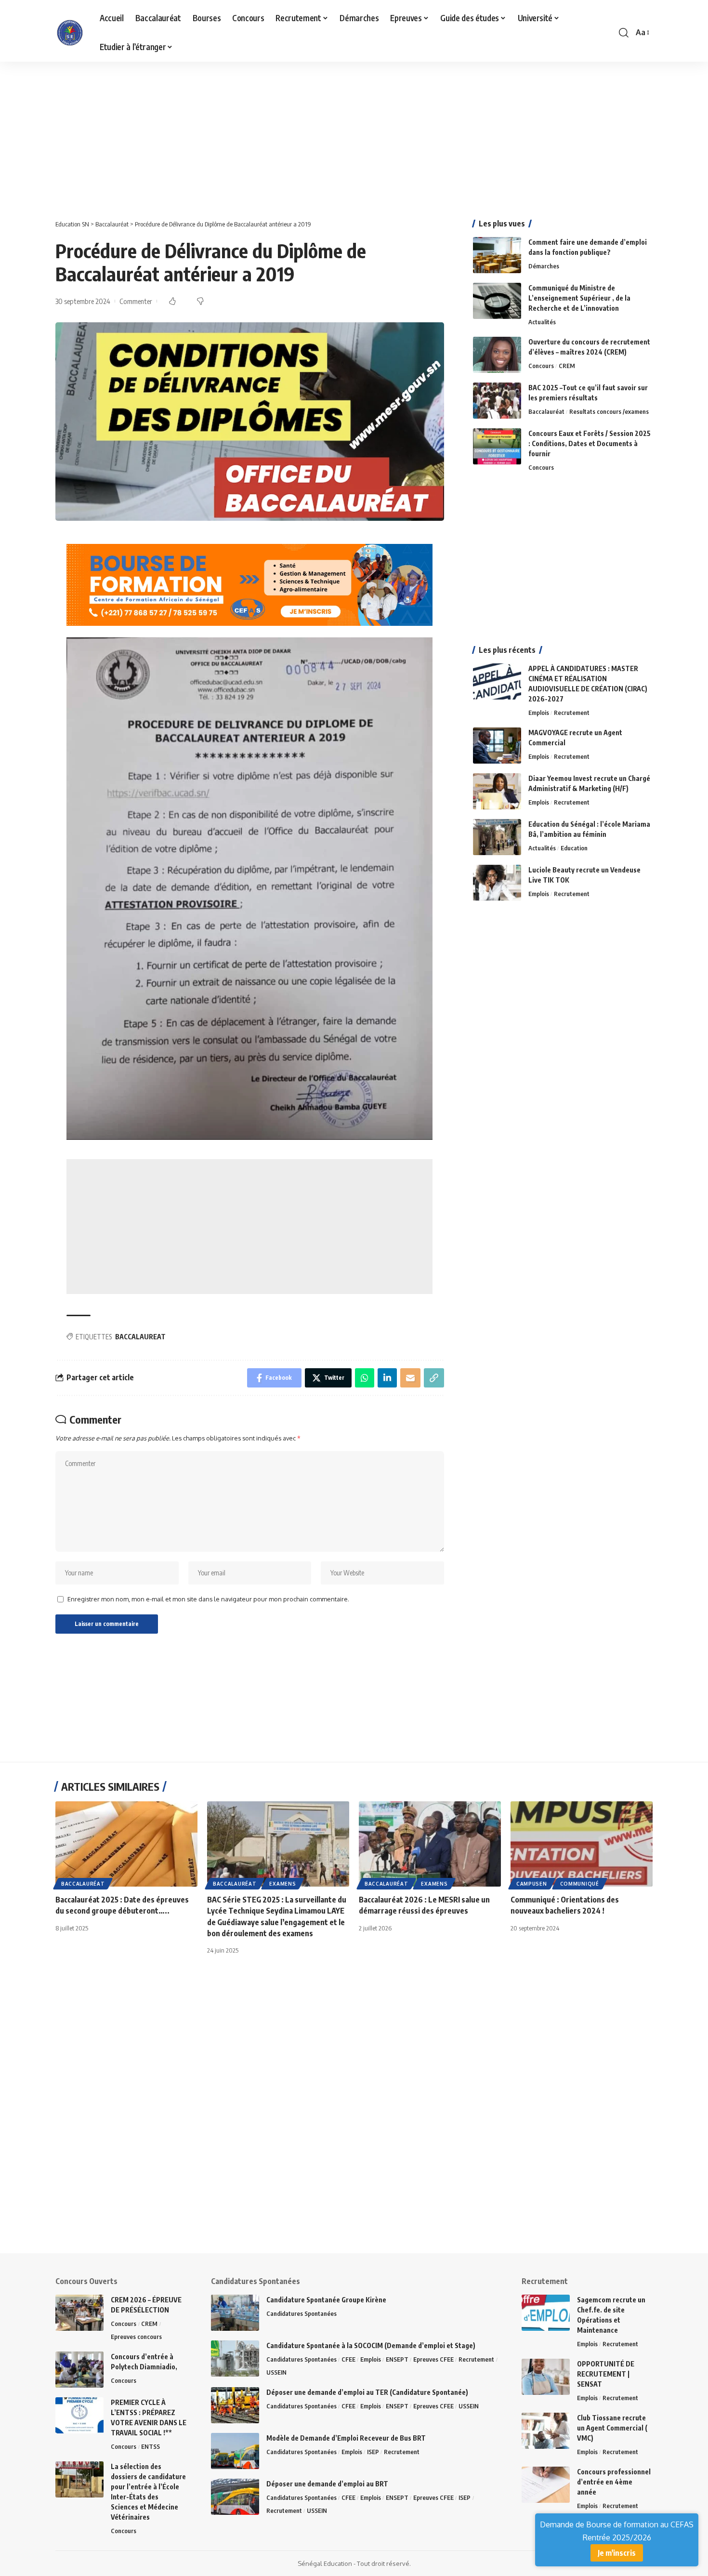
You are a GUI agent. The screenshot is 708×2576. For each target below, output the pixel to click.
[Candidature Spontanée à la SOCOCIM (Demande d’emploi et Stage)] (235, 2358)
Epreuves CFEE (433, 2359)
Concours (541, 366)
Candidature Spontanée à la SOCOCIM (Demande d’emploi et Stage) (371, 2345)
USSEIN (276, 2372)
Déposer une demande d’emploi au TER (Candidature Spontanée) (367, 2392)
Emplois (539, 713)
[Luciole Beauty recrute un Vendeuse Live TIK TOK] (497, 883)
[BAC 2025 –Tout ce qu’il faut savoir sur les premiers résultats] (497, 401)
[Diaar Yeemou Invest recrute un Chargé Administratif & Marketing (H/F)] (497, 791)
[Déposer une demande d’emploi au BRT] (235, 2497)
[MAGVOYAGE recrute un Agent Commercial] (497, 746)
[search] (624, 33)
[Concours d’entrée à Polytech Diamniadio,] (79, 2370)
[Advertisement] (289, 133)
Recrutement (572, 713)
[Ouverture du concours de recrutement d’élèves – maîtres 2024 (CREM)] (497, 355)
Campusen (532, 1884)
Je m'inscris (617, 2553)
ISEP (373, 2452)
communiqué (580, 1884)
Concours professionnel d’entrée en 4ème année (614, 2482)
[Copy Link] (434, 1378)
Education (574, 848)
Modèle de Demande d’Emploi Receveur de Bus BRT (346, 2438)
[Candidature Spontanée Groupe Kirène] (235, 2313)
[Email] (410, 1378)
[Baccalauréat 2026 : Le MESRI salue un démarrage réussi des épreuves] (430, 1844)
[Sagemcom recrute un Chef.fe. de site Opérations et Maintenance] (546, 2313)
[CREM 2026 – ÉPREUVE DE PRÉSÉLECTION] (79, 2313)
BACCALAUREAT (140, 1337)
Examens (282, 1884)
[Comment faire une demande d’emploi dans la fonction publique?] (497, 255)
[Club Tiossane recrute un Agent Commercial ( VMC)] (546, 2431)
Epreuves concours (136, 2337)
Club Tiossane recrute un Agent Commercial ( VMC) (612, 2428)
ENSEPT (397, 2359)
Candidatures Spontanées (302, 2313)
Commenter (136, 301)
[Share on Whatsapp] (365, 1378)
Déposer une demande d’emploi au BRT (327, 2484)
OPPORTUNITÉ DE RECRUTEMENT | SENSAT (606, 2374)
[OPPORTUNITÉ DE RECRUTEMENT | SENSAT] (546, 2377)
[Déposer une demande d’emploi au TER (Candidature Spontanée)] (235, 2405)
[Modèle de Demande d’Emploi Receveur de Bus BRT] (235, 2451)
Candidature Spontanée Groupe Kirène (326, 2300)
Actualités (542, 322)
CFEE (348, 2359)
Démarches (544, 266)
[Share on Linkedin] (387, 1378)
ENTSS (151, 2446)
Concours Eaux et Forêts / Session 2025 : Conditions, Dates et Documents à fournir (590, 443)
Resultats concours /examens (609, 411)
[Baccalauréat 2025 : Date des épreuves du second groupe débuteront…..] (126, 1844)
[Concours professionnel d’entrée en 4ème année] (546, 2485)
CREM (567, 366)
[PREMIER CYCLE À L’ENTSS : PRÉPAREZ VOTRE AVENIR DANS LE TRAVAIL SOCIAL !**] (79, 2415)
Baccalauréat (546, 411)
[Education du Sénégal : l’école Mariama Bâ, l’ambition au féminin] (497, 837)
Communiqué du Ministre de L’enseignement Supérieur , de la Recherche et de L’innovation (579, 298)
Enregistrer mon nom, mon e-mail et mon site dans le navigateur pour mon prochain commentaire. (208, 1599)
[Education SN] (70, 33)
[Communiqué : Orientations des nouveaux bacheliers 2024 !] (582, 1844)
